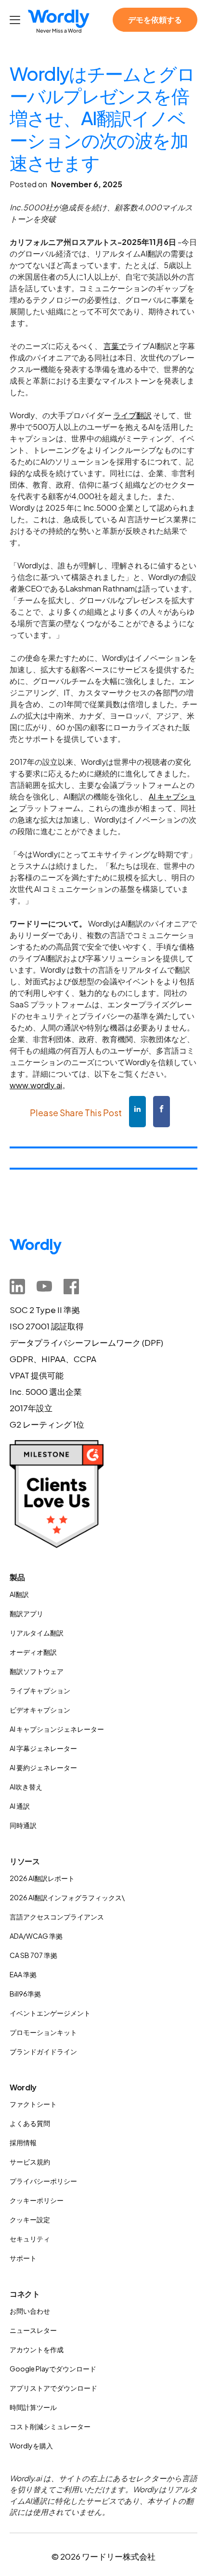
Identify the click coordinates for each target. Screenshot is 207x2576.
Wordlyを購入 (31, 2446)
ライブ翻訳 (132, 415)
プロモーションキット (43, 2032)
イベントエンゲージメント (50, 2013)
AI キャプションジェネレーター (57, 1729)
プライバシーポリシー (43, 2181)
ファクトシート (33, 2104)
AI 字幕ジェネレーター (43, 1748)
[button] (16, 20)
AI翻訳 (19, 1594)
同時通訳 (23, 1825)
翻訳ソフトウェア (37, 1671)
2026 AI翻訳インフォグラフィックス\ (67, 1897)
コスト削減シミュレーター (50, 2426)
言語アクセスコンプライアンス (57, 1917)
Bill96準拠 (25, 1994)
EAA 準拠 (23, 1974)
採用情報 (23, 2142)
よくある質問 (30, 2123)
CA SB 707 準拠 (33, 1955)
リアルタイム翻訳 (37, 1633)
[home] (59, 22)
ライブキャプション (40, 1690)
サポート (23, 2258)
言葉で (115, 346)
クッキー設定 (30, 2219)
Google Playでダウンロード (53, 2369)
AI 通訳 (20, 1806)
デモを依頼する (155, 19)
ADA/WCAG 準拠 (36, 1936)
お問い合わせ (30, 2311)
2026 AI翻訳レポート (42, 1878)
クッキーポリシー (37, 2200)
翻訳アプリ (26, 1613)
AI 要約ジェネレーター (43, 1767)
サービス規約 (30, 2162)
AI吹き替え (26, 1787)
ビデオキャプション (40, 1710)
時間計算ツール (33, 2407)
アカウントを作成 (37, 2349)
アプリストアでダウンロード (53, 2388)
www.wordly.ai (36, 1085)
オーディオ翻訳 (33, 1652)
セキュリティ (30, 2239)
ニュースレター (33, 2330)
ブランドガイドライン (43, 2051)
